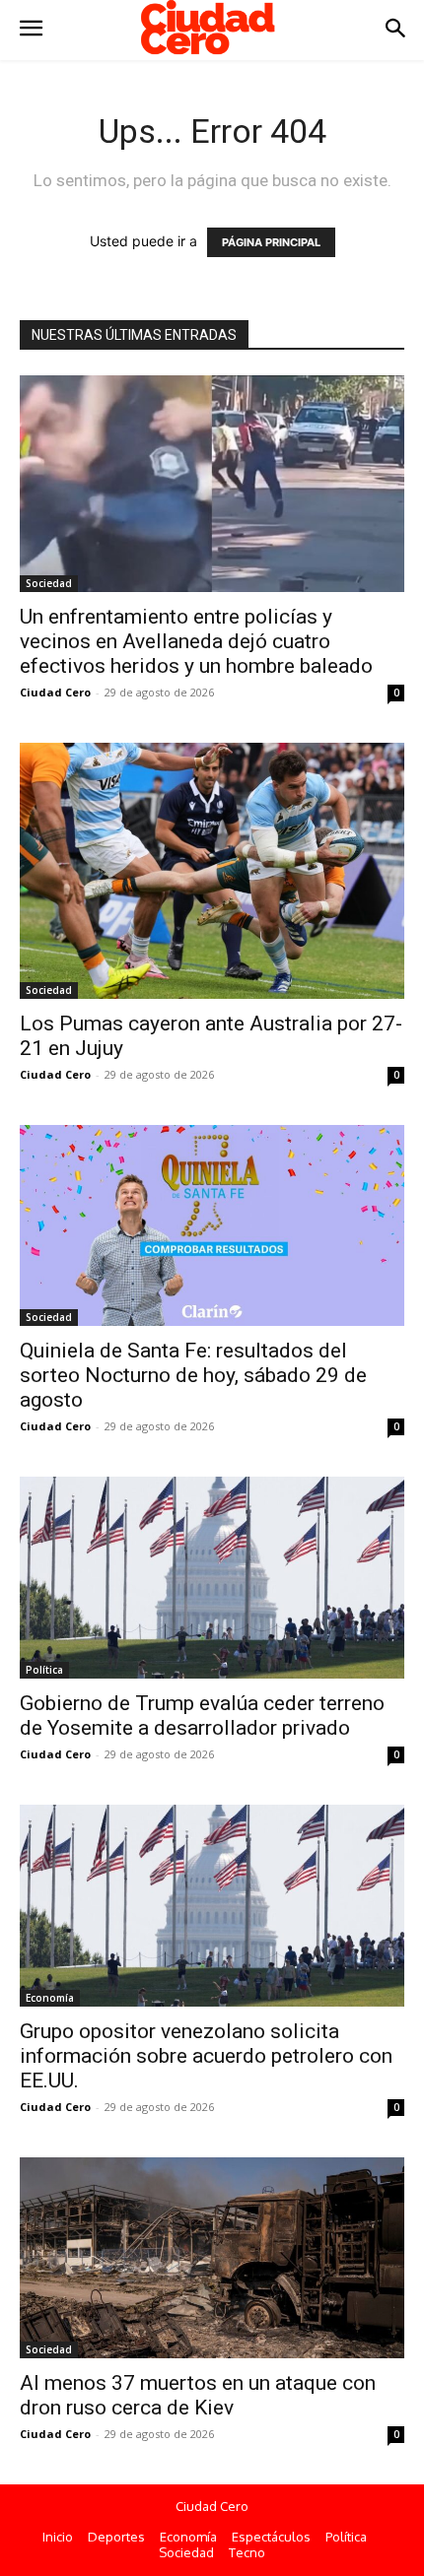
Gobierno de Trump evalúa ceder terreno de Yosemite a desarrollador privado (202, 1716)
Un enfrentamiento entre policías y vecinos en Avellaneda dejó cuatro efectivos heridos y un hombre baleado (196, 641)
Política (44, 1670)
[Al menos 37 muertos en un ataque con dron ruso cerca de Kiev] (212, 2258)
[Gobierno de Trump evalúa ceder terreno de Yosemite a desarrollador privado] (212, 1578)
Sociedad (49, 583)
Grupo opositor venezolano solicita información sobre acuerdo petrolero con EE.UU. (206, 2056)
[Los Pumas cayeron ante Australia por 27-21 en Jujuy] (212, 871)
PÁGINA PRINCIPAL (271, 242)
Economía (50, 1998)
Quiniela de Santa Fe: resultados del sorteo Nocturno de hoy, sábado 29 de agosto (193, 1375)
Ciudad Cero (55, 692)
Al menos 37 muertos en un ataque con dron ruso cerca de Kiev (198, 2395)
